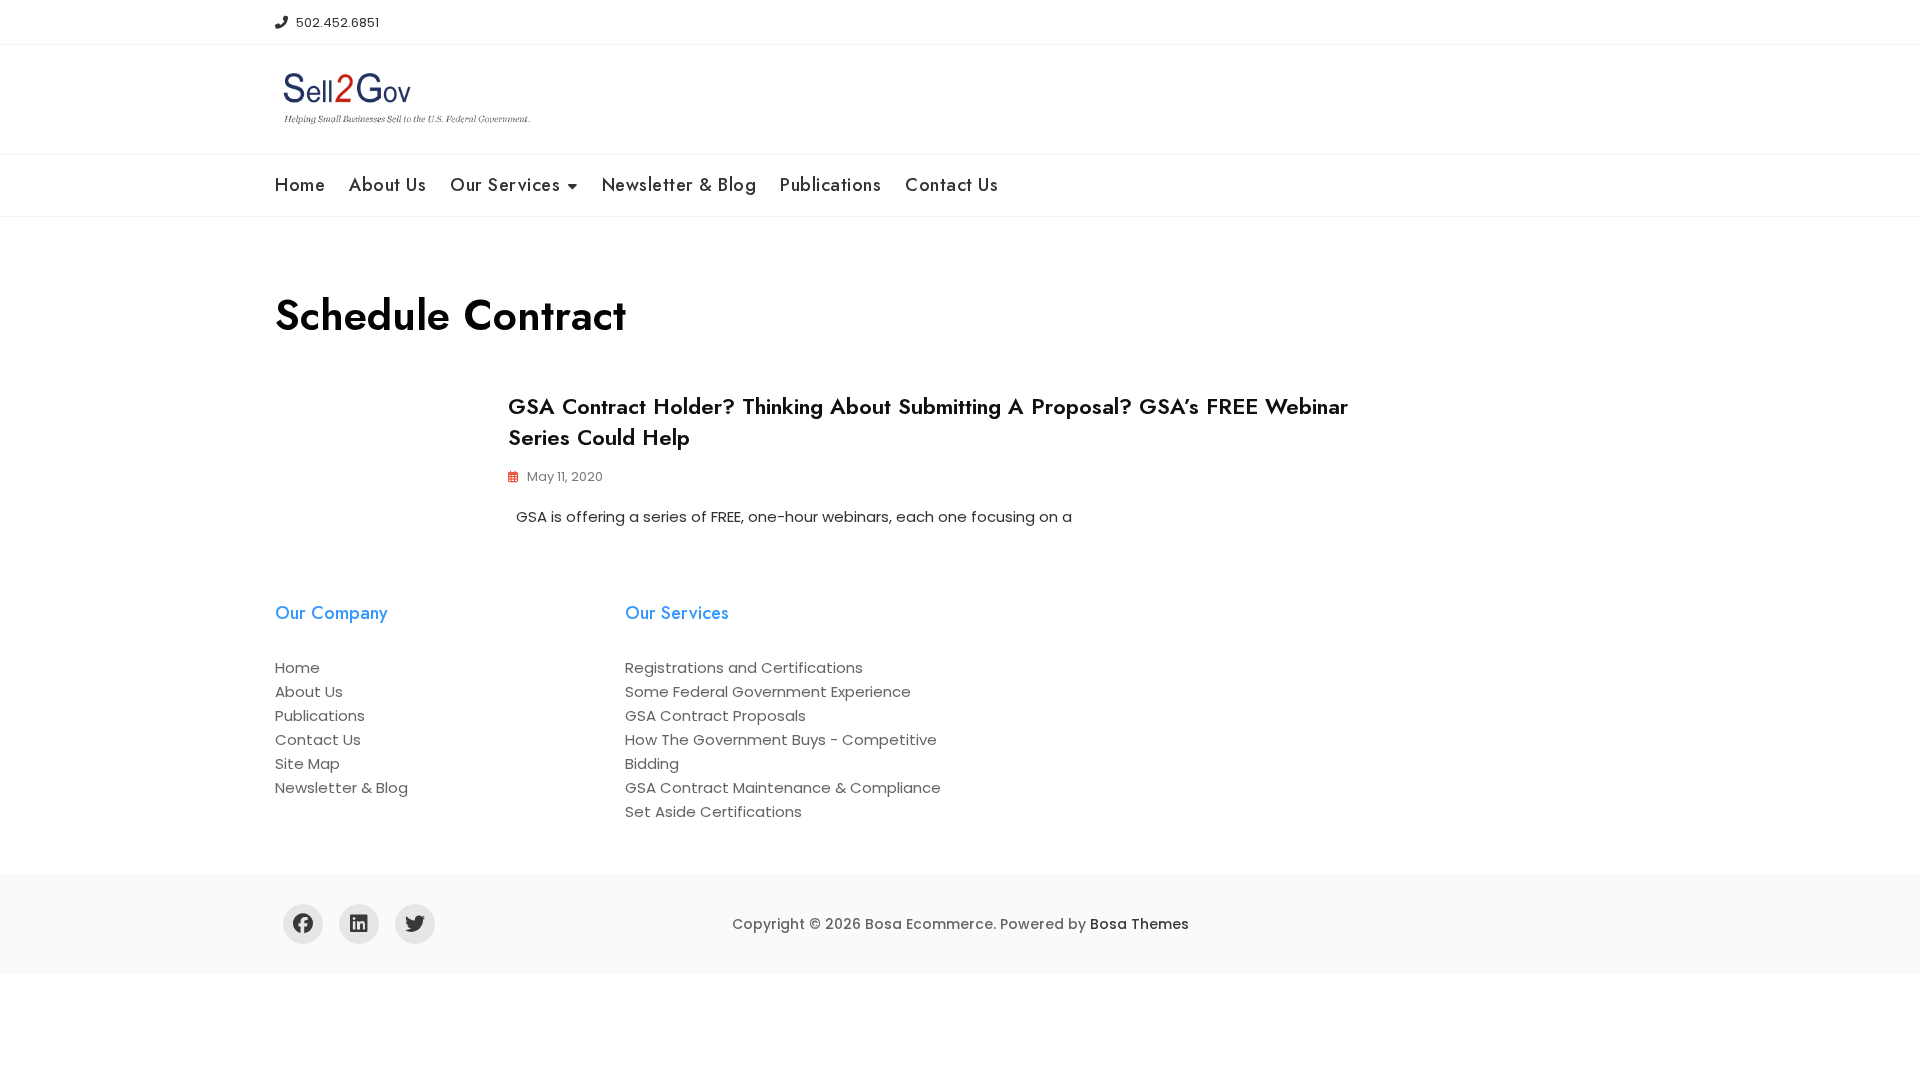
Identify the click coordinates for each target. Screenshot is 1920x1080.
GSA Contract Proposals (715, 715)
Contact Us (951, 185)
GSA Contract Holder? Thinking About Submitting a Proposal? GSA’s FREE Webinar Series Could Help (928, 421)
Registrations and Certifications (744, 667)
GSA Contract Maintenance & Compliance (783, 787)
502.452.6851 (336, 22)
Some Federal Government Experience (768, 691)
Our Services (505, 185)
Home (300, 185)
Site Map (307, 763)
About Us (387, 185)
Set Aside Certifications (713, 811)
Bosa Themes (1139, 924)
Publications (830, 185)
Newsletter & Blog (679, 185)
